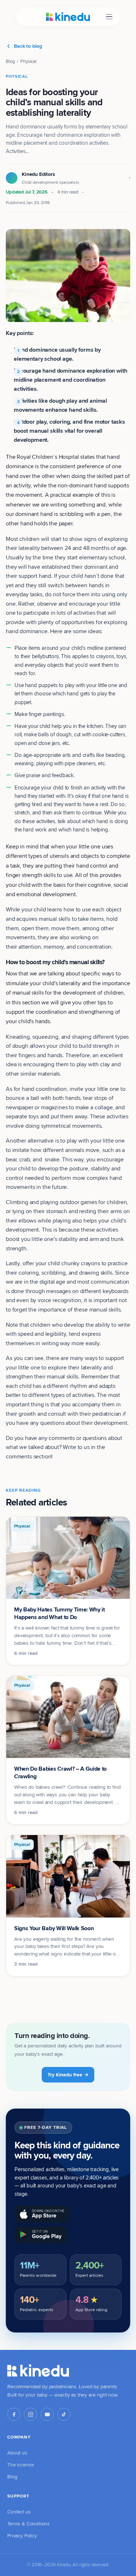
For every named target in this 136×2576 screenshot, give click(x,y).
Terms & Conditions (28, 2524)
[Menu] (109, 17)
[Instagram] (30, 2414)
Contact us (19, 2512)
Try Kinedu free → (68, 2075)
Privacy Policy (22, 2535)
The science (21, 2465)
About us (17, 2453)
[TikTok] (64, 2414)
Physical (28, 61)
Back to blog (28, 46)
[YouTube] (47, 2414)
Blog (10, 61)
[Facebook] (14, 2414)
